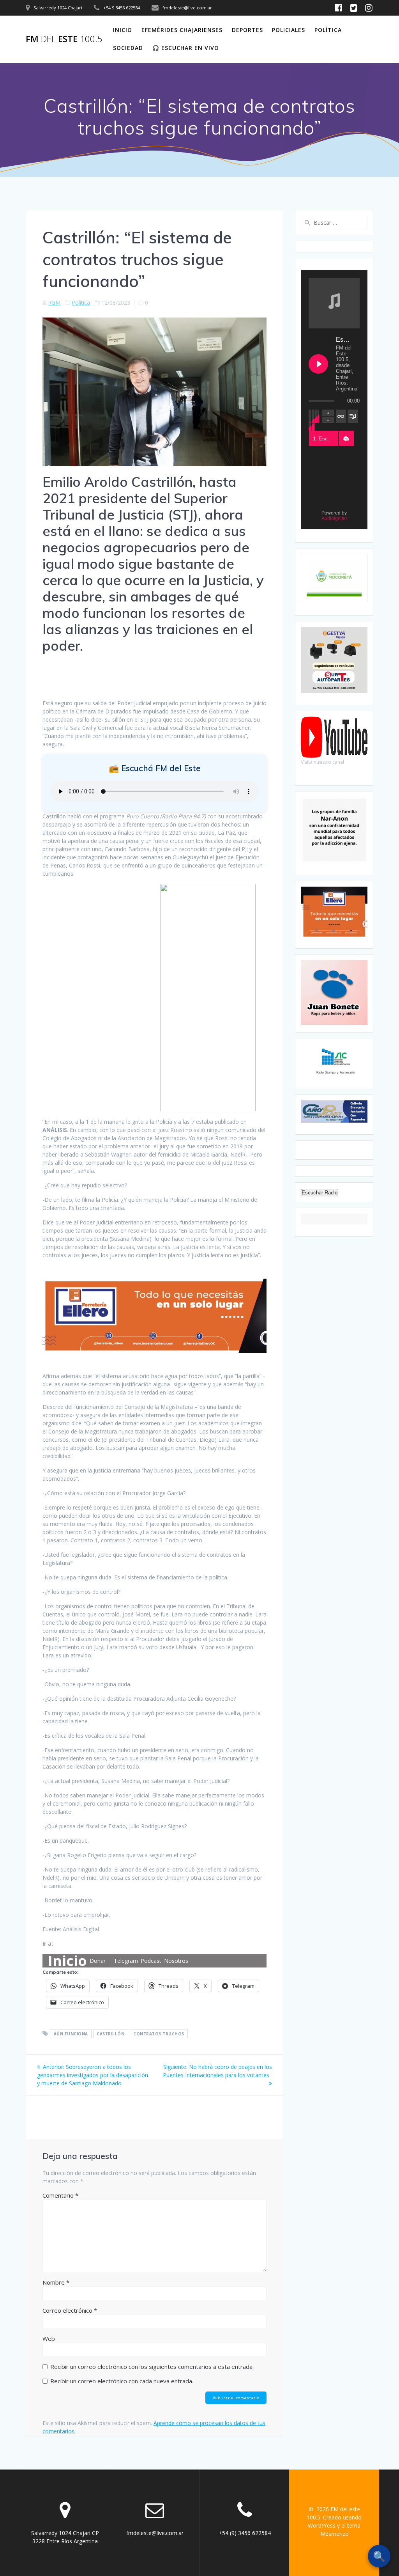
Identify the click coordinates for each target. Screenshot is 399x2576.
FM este (64, 39)
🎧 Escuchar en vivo (186, 48)
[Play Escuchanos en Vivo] (318, 364)
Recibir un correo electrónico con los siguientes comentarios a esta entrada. (152, 2367)
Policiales (289, 30)
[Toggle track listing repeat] (341, 416)
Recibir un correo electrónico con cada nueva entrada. (122, 2381)
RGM (54, 302)
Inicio (123, 30)
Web (49, 2338)
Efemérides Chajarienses (182, 30)
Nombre (56, 2282)
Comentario (60, 2195)
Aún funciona (71, 2034)
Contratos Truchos (159, 2034)
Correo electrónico (70, 2310)
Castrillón (110, 2034)
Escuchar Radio (320, 1193)
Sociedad (128, 48)
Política (328, 30)
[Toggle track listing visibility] (353, 416)
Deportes (247, 30)
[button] (346, 439)
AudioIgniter (334, 518)
